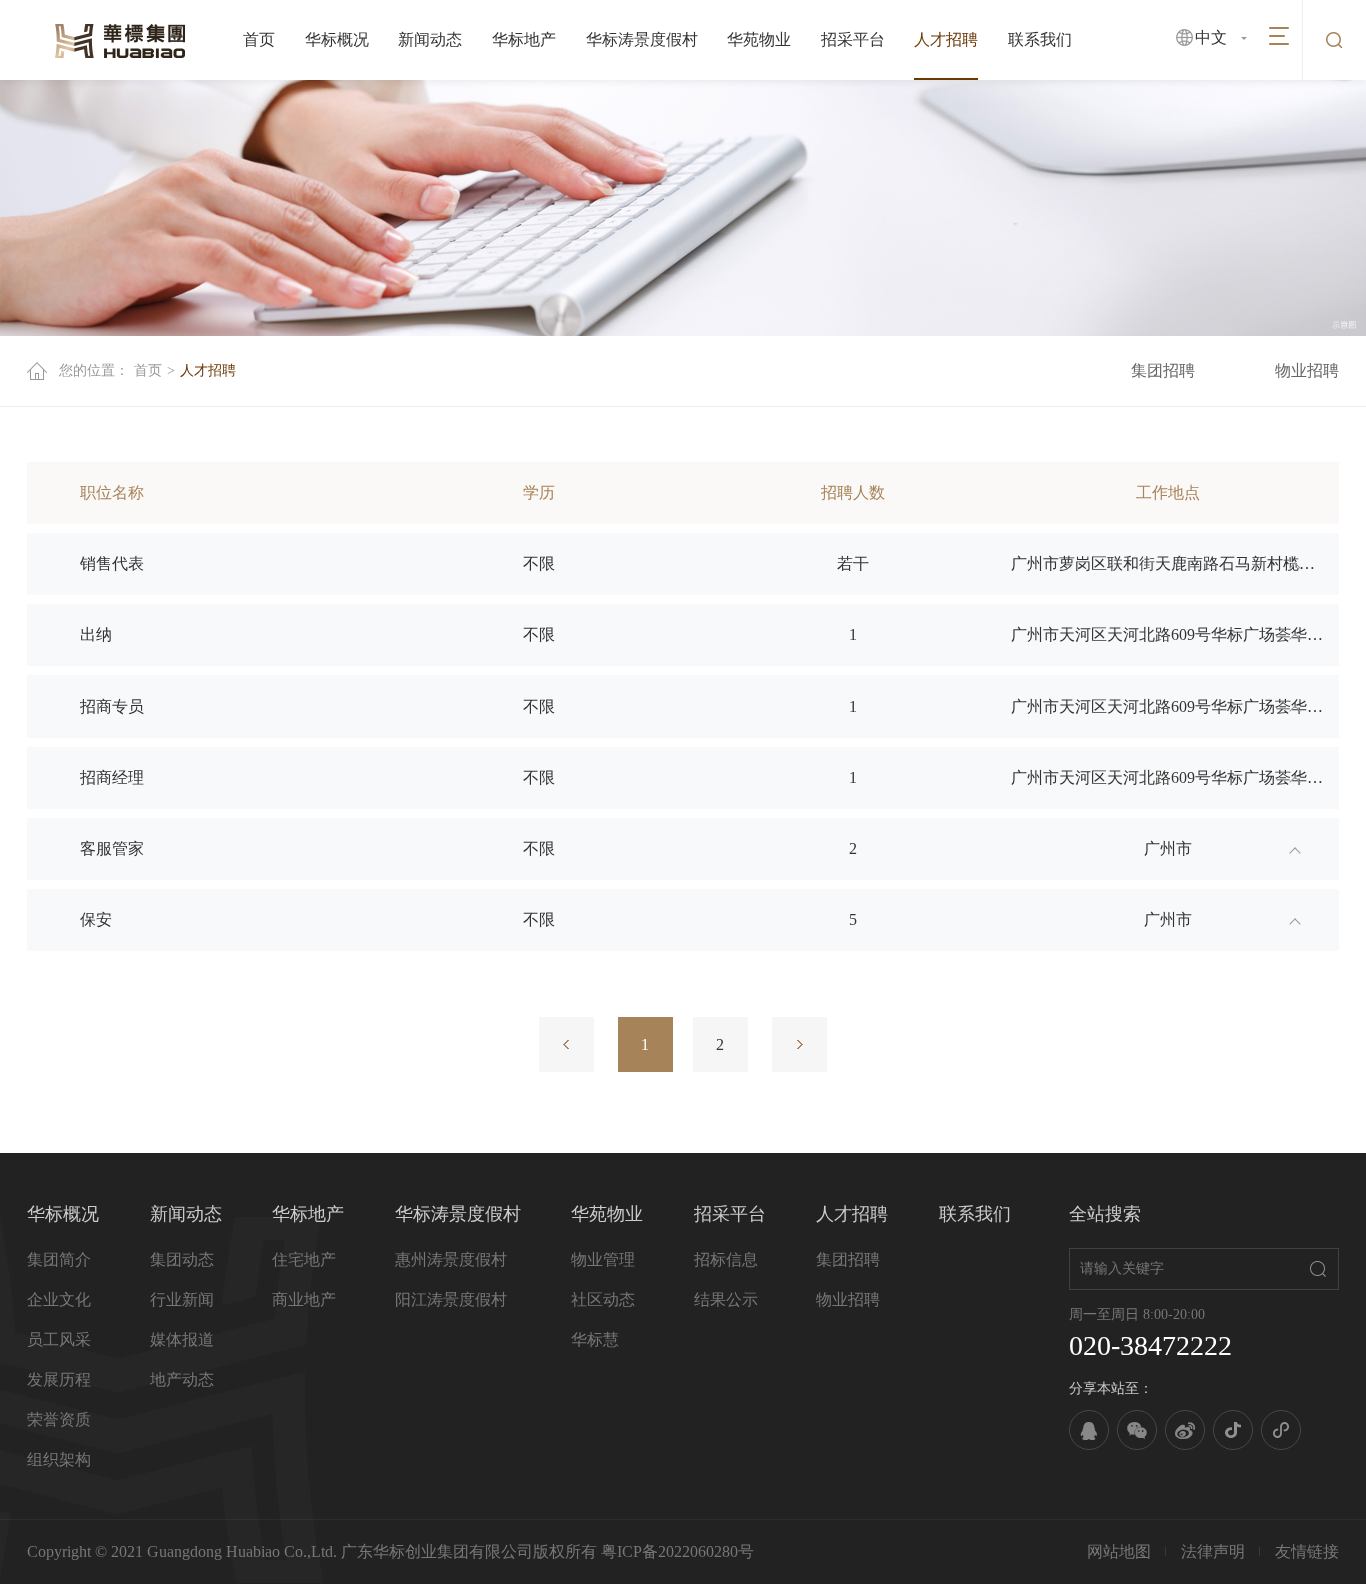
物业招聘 (1307, 370)
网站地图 (1119, 1551)
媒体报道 (182, 1339)
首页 (259, 39)
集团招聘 (1163, 370)
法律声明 (1213, 1551)
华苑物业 (759, 39)
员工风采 (59, 1339)
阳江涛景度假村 (451, 1299)
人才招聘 (946, 39)
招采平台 (853, 39)
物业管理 (603, 1259)
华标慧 (595, 1339)
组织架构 (59, 1459)
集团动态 (182, 1259)
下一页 (799, 1044)
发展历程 (59, 1379)
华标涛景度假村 (642, 39)
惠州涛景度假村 (451, 1259)
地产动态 (182, 1379)
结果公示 (726, 1299)
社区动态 (603, 1299)
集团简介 (59, 1259)
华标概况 (337, 39)
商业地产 (304, 1299)
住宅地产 (304, 1259)
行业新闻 (182, 1299)
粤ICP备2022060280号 (677, 1551)
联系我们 (1040, 39)
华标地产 (524, 39)
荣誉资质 (59, 1419)
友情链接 (1307, 1551)
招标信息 (726, 1259)
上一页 (566, 1044)
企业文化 (59, 1299)
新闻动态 (430, 39)
